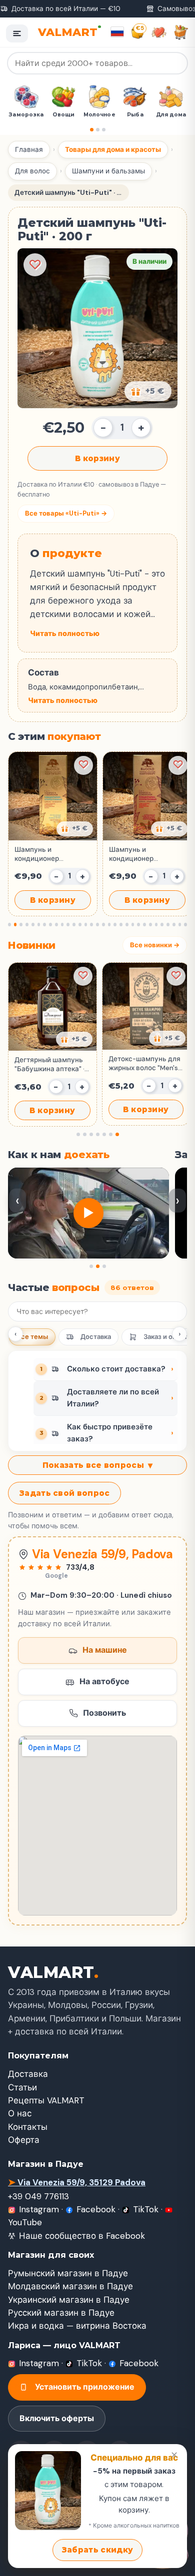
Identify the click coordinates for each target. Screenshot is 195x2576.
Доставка (96, 1337)
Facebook (96, 2209)
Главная (29, 150)
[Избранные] (159, 32)
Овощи (30, 115)
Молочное (66, 115)
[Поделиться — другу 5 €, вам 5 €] (148, 391)
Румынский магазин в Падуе (68, 2273)
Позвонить (104, 1713)
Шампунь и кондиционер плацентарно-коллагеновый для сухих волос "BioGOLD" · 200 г (147, 854)
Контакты (28, 2127)
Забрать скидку (97, 2550)
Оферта (24, 2140)
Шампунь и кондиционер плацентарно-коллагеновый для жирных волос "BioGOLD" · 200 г (45, 854)
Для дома (138, 115)
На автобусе (104, 1681)
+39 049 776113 (38, 2196)
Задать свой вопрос (64, 1493)
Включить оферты (57, 2418)
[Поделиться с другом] (75, 829)
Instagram (39, 2209)
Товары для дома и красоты (113, 150)
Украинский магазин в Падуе (69, 2300)
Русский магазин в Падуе (61, 2313)
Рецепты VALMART (46, 2100)
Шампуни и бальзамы (108, 171)
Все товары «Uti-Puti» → (66, 513)
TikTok (146, 2209)
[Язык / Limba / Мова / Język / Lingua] (117, 32)
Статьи (22, 2087)
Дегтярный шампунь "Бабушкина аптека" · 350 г (49, 1065)
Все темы (32, 1337)
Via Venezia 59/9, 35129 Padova (77, 2182)
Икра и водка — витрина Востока (77, 2326)
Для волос (32, 171)
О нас (20, 2113)
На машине (105, 1650)
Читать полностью (65, 634)
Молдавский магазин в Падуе (70, 2286)
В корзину (97, 458)
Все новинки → (155, 945)
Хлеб (173, 115)
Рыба (101, 115)
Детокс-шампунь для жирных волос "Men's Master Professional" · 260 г (144, 1064)
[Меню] (17, 33)
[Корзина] (181, 32)
